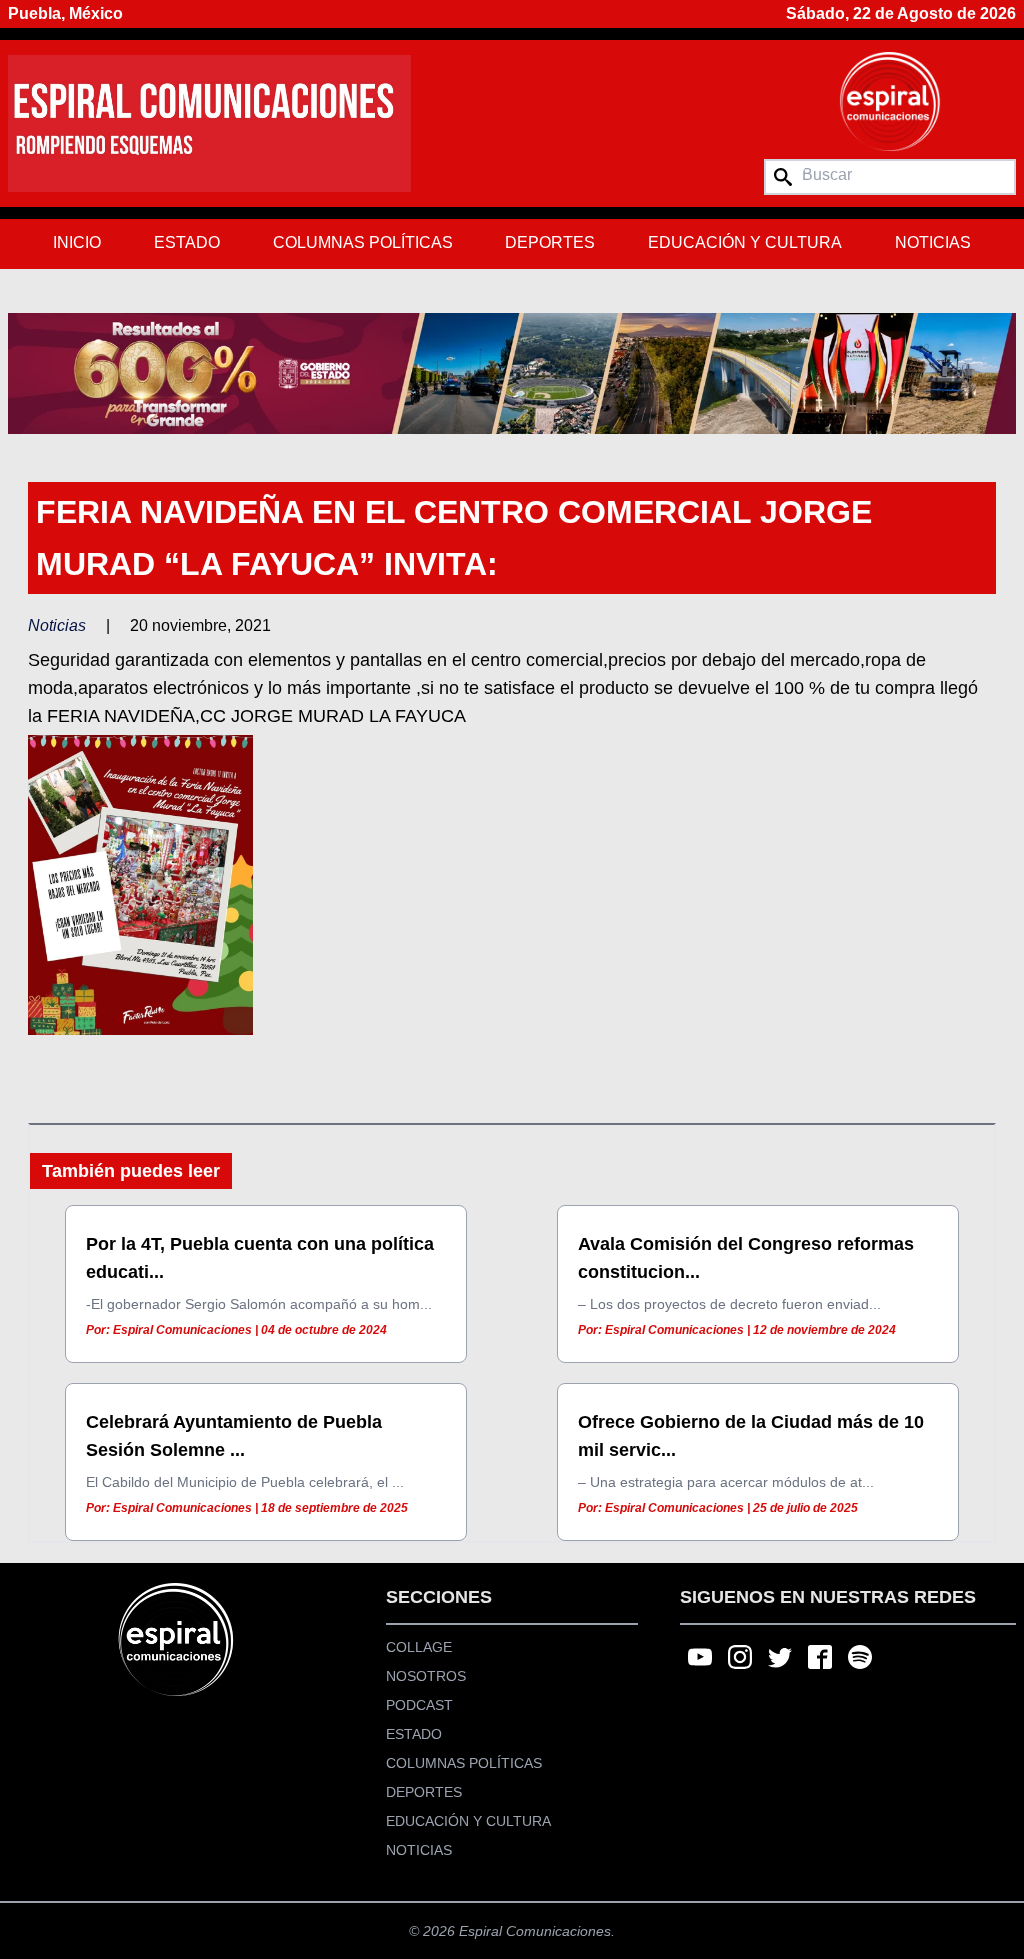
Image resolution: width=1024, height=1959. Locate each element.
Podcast (419, 1705)
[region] (512, 373)
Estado (187, 242)
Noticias (933, 242)
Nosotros (426, 1676)
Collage (419, 1647)
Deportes (550, 242)
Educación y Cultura (745, 242)
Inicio (77, 242)
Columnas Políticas (363, 242)
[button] (512, 373)
